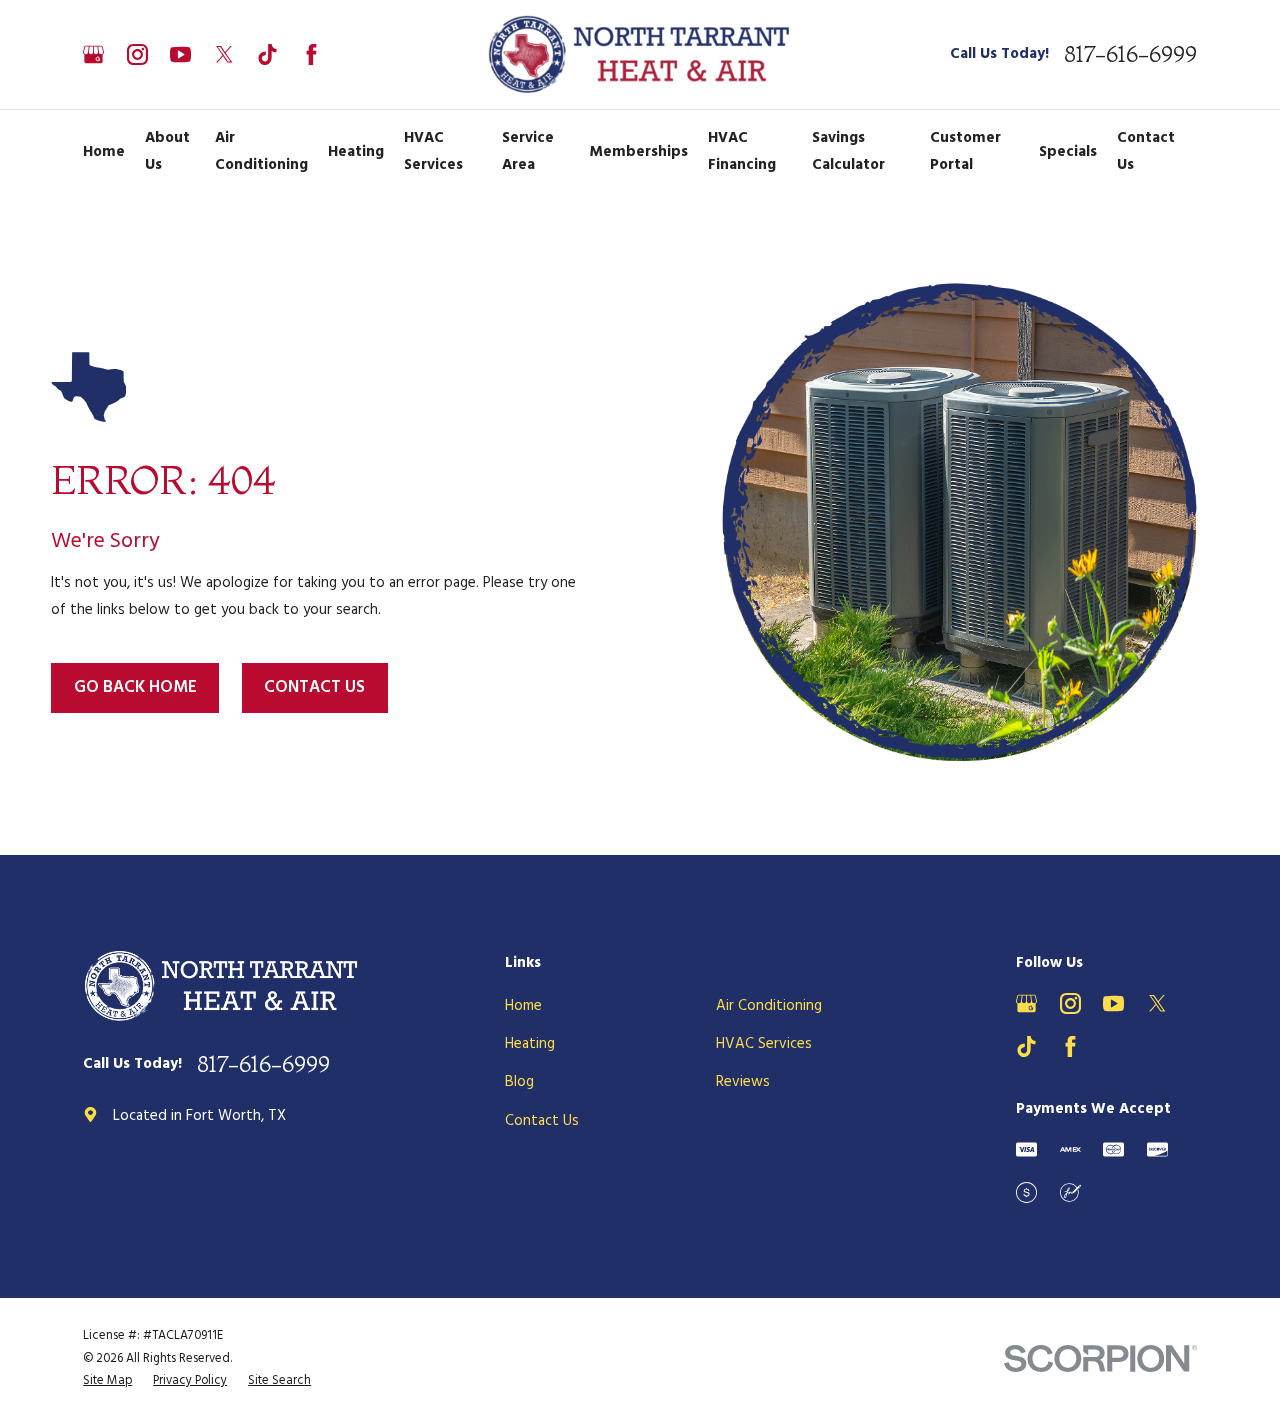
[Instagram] (137, 54)
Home (523, 1006)
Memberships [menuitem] (638, 152)
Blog (519, 1082)
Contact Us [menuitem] (1146, 151)
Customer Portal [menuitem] (965, 151)
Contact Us (314, 687)
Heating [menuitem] (356, 152)
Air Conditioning (769, 1006)
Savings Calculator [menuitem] (848, 151)
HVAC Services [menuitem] (433, 151)
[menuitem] (107, 1381)
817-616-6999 (1130, 54)
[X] (224, 54)
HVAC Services (764, 1044)
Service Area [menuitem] (528, 151)
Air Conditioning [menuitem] (261, 151)
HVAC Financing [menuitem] (742, 151)
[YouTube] (180, 54)
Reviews (743, 1082)
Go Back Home (135, 687)
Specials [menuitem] (1068, 152)
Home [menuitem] (104, 152)
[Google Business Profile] (93, 54)
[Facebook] (311, 54)
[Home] (640, 54)
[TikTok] (267, 54)
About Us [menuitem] (167, 151)
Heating (530, 1044)
